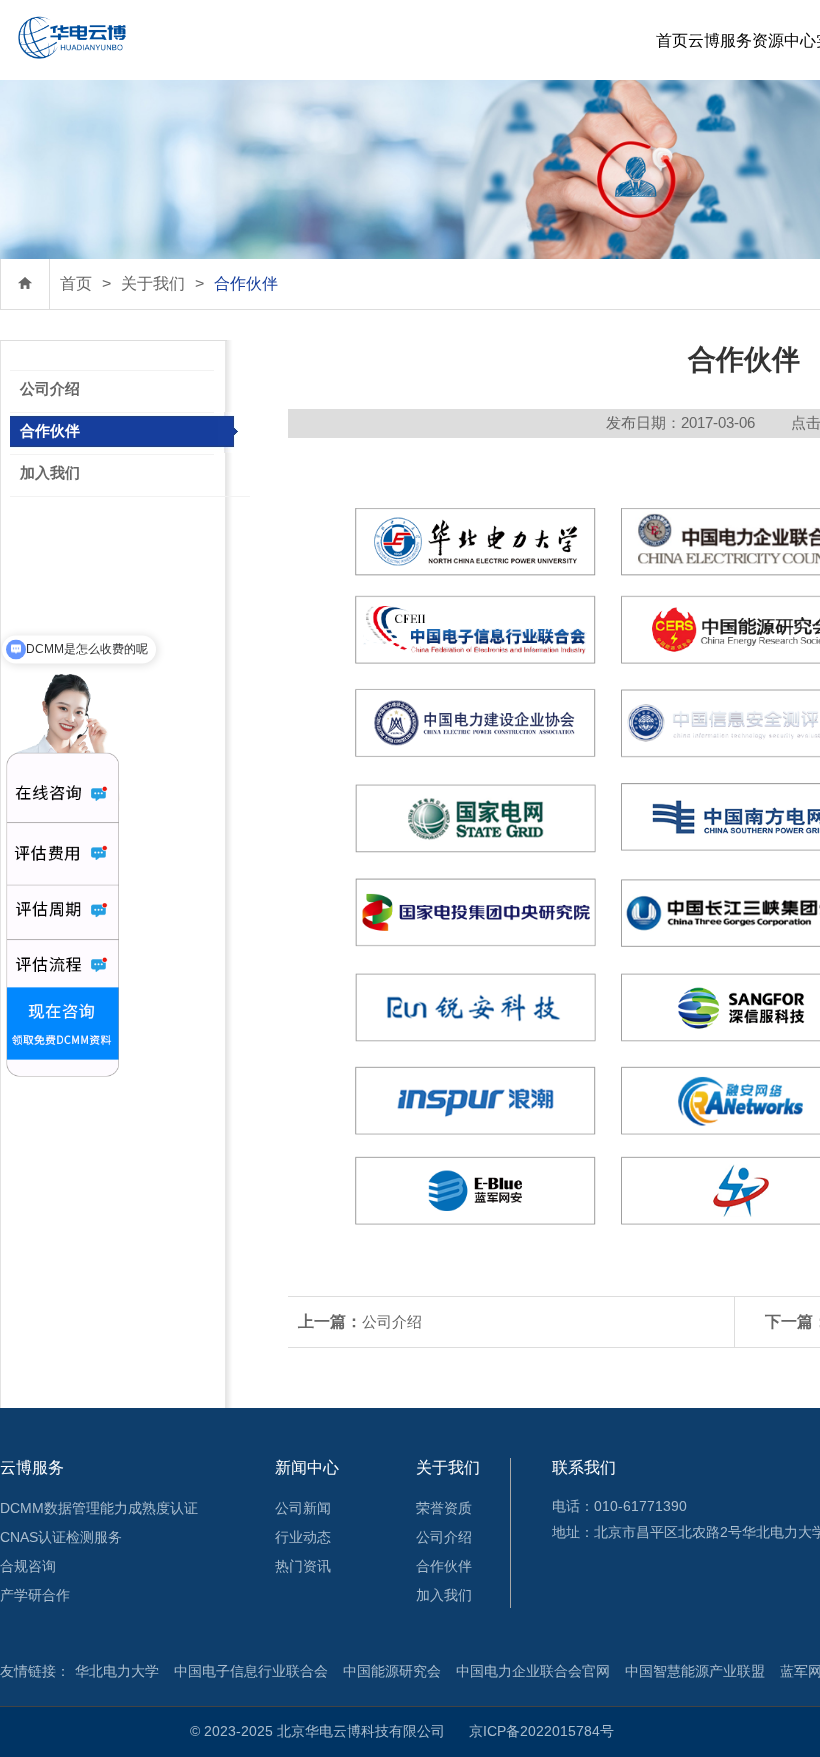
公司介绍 (50, 389)
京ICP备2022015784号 (541, 1731)
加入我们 (50, 473)
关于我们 (153, 283)
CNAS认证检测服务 (61, 1537)
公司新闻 (303, 1508)
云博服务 (720, 40)
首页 (672, 40)
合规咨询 (28, 1566)
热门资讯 (303, 1566)
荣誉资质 (444, 1508)
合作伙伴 (50, 431)
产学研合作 (35, 1595)
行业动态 (303, 1537)
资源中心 (784, 40)
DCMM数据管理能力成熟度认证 (99, 1508)
